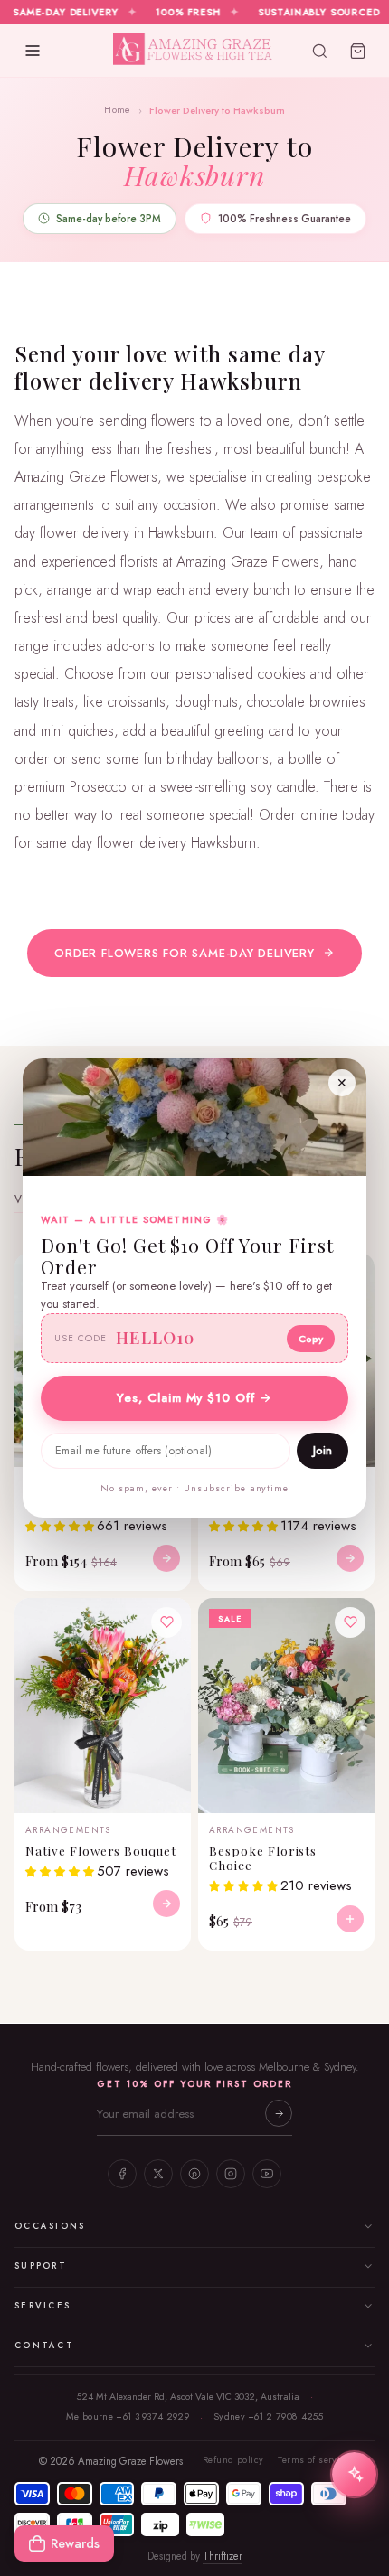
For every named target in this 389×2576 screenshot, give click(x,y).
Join (323, 1451)
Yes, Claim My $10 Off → (194, 1398)
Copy (311, 1339)
